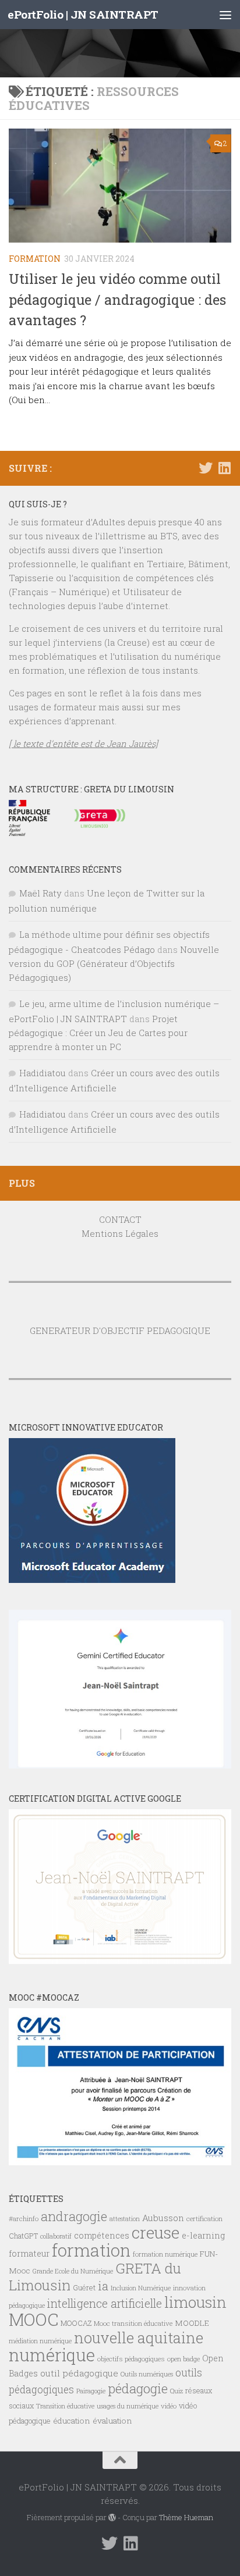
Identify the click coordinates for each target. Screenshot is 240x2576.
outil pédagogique (79, 2373)
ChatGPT (23, 2236)
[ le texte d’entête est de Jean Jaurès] (83, 743)
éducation (72, 2421)
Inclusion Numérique (141, 2288)
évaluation (112, 2421)
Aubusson (163, 2218)
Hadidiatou (43, 1073)
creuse (156, 2232)
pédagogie (138, 2388)
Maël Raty (40, 893)
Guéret (84, 2287)
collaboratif (56, 2236)
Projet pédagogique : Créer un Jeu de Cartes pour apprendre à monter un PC (98, 1033)
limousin (195, 2302)
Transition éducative (65, 2406)
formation (91, 2250)
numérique (52, 2355)
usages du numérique (128, 2406)
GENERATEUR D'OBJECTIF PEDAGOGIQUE (120, 1330)
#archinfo (24, 2219)
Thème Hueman (186, 2517)
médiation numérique (40, 2341)
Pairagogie (91, 2391)
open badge (183, 2359)
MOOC (33, 2319)
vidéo (169, 2406)
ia (103, 2286)
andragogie (74, 2216)
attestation (125, 2219)
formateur (29, 2253)
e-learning (203, 2235)
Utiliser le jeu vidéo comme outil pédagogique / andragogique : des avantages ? (117, 299)
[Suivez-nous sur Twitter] (206, 468)
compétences (102, 2235)
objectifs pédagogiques (131, 2359)
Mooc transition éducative (133, 2323)
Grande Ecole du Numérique (73, 2271)
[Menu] (225, 15)
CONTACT (120, 1219)
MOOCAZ (76, 2323)
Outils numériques (147, 2374)
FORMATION (35, 259)
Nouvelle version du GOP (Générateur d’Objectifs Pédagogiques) (114, 963)
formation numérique (165, 2254)
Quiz (177, 2391)
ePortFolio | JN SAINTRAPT (83, 14)
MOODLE (192, 2323)
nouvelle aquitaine (139, 2337)
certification (204, 2219)
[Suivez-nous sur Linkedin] (224, 468)
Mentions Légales (120, 1233)
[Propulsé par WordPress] (112, 2518)
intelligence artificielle (105, 2303)
